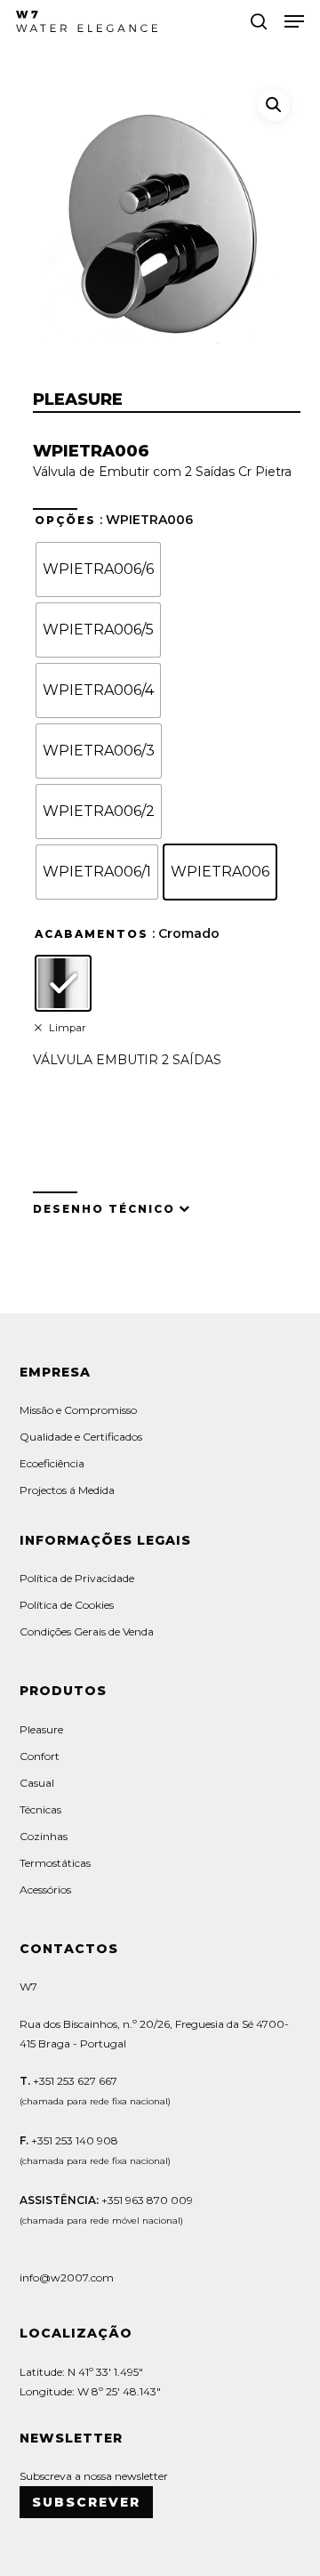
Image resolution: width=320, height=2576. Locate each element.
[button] (294, 21)
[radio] (98, 569)
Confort (40, 1756)
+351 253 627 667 (74, 2081)
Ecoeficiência (52, 1463)
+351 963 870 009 (147, 2200)
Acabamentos (92, 934)
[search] (259, 21)
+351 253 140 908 (75, 2140)
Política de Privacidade (77, 1578)
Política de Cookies (67, 1605)
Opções (65, 521)
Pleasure (41, 1729)
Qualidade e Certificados (81, 1437)
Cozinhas (44, 1836)
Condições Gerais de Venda (87, 1631)
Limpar (68, 1028)
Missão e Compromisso (78, 1410)
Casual (37, 1783)
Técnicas (40, 1809)
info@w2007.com (152, 1131)
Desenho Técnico (104, 1209)
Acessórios (45, 1890)
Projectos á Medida (67, 1490)
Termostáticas (55, 1863)
